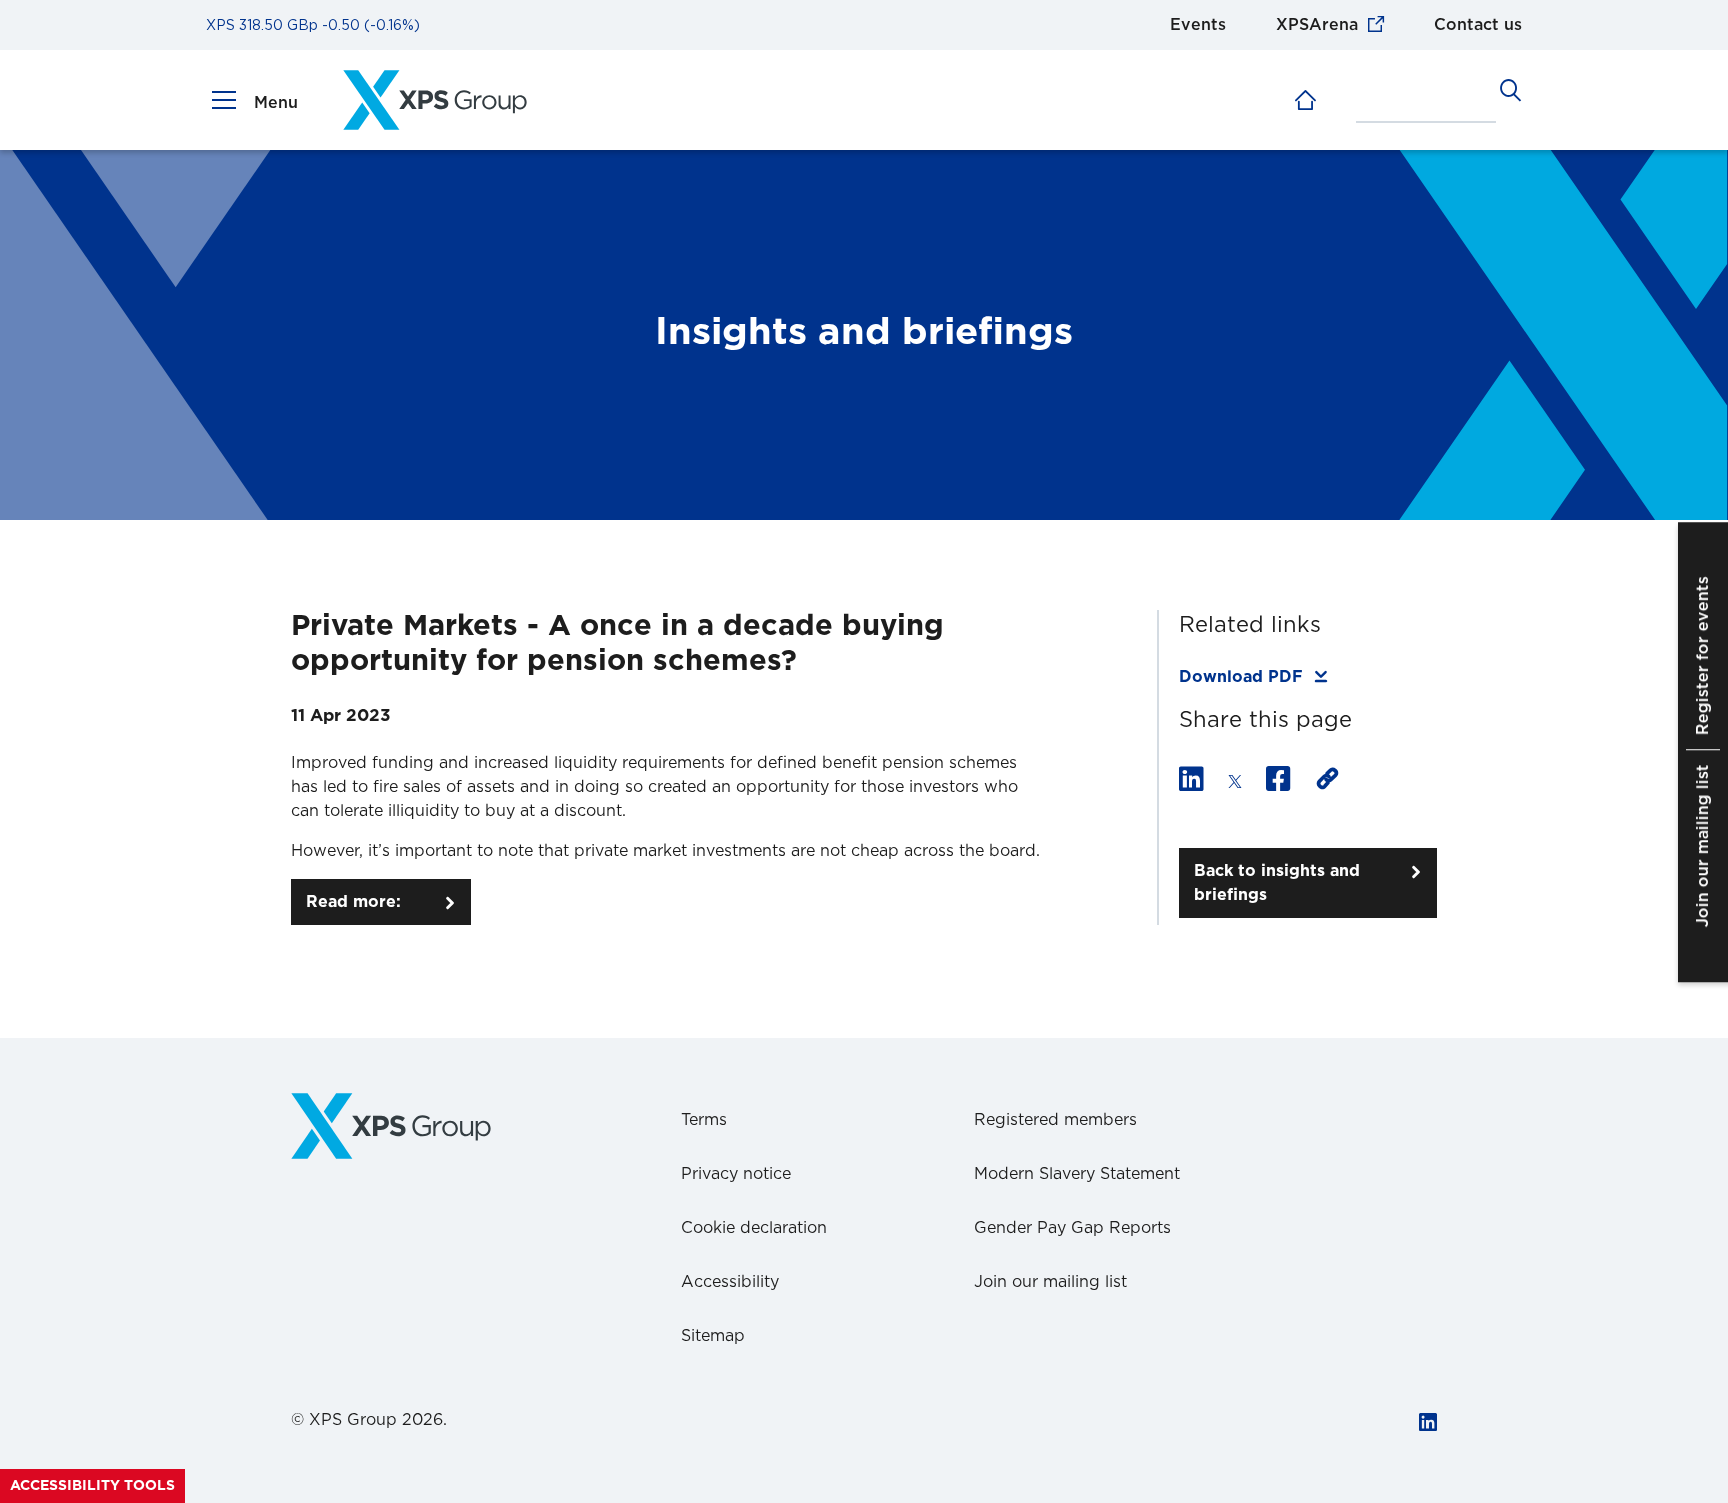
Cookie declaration (754, 1228)
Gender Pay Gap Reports (1072, 1228)
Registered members (1055, 1120)
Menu (276, 103)
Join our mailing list (1050, 1282)
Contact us (1478, 25)
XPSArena (1317, 25)
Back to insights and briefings (1277, 883)
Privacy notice (736, 1174)
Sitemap (713, 1336)
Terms (704, 1120)
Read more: (353, 902)
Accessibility (730, 1282)
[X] (1235, 781)
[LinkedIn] (1191, 781)
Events (1198, 25)
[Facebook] (1278, 781)
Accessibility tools (92, 1486)
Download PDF (1241, 677)
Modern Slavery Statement (1077, 1174)
